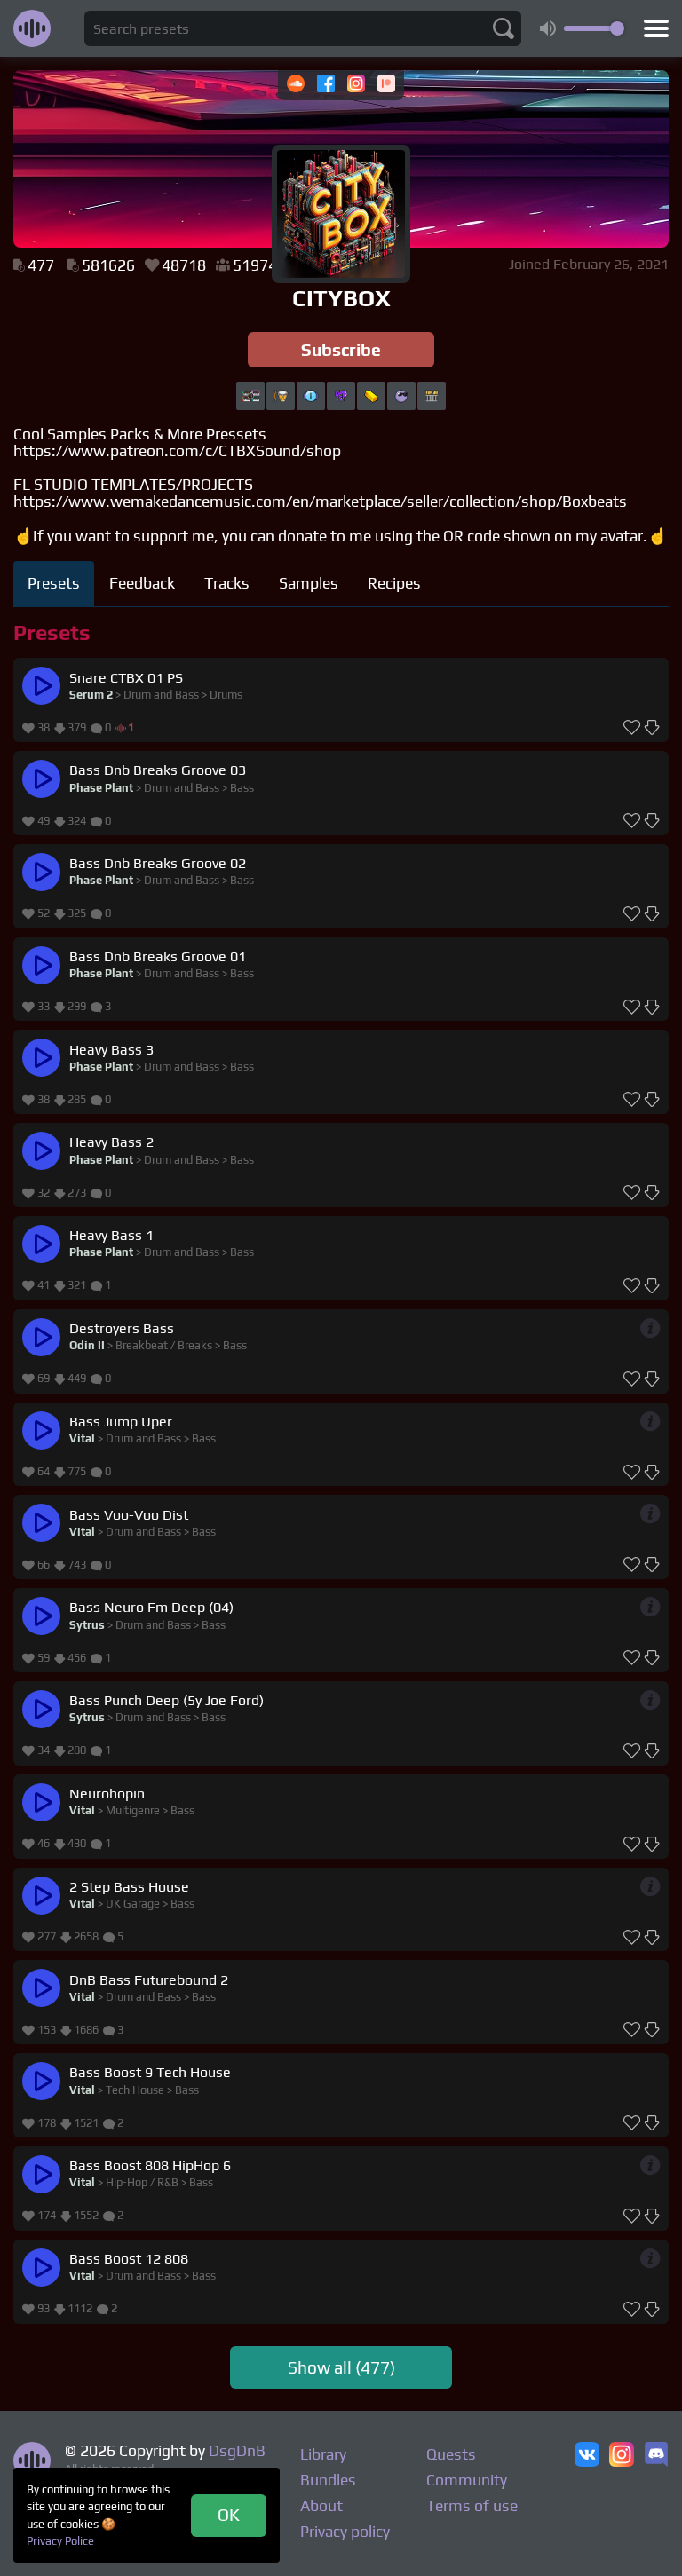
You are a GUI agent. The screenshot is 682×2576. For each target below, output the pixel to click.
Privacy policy (345, 2532)
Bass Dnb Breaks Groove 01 (158, 956)
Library (323, 2454)
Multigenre (133, 1810)
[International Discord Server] (656, 2456)
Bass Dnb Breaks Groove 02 (158, 863)
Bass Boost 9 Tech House (150, 2072)
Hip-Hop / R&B (142, 2182)
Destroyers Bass (122, 1328)
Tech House (135, 2090)
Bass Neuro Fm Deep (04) (151, 1607)
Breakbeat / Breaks (164, 1345)
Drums (226, 695)
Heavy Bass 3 (111, 1050)
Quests (451, 2454)
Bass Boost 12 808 (129, 2259)
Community (467, 2480)
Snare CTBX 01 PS (126, 678)
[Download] (652, 728)
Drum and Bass (161, 695)
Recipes (394, 583)
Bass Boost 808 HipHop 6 (150, 2165)
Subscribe (341, 350)
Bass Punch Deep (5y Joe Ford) (167, 1700)
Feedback (142, 583)
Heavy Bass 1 (111, 1235)
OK (229, 2515)
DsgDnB (237, 2451)
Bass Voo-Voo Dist (129, 1515)
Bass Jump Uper (121, 1422)
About (321, 2506)
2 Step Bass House (129, 1887)
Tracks (227, 583)
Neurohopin (107, 1794)
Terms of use (472, 2506)
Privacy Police (60, 2541)
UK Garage (133, 1904)
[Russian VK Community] (587, 2456)
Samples (309, 583)
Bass (242, 788)
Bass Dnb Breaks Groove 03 (158, 770)
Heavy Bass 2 (111, 1142)
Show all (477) (341, 2367)
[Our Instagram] (622, 2456)
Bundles (328, 2480)
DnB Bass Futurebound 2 (149, 1980)
